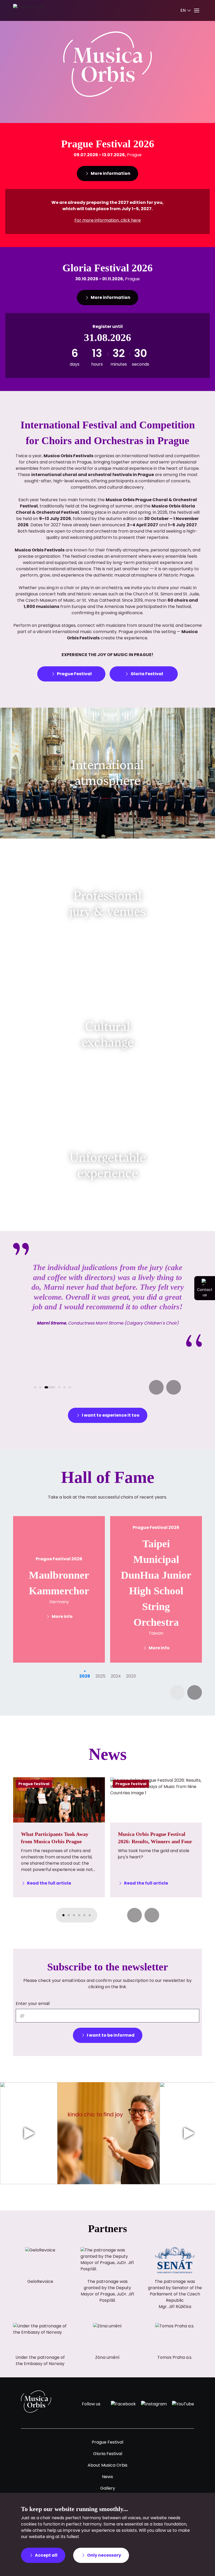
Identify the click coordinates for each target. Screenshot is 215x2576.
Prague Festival (107, 2442)
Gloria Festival (108, 2454)
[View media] (29, 2133)
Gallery (108, 2488)
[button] (156, 1387)
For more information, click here (108, 220)
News (107, 2477)
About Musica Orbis (107, 2465)
